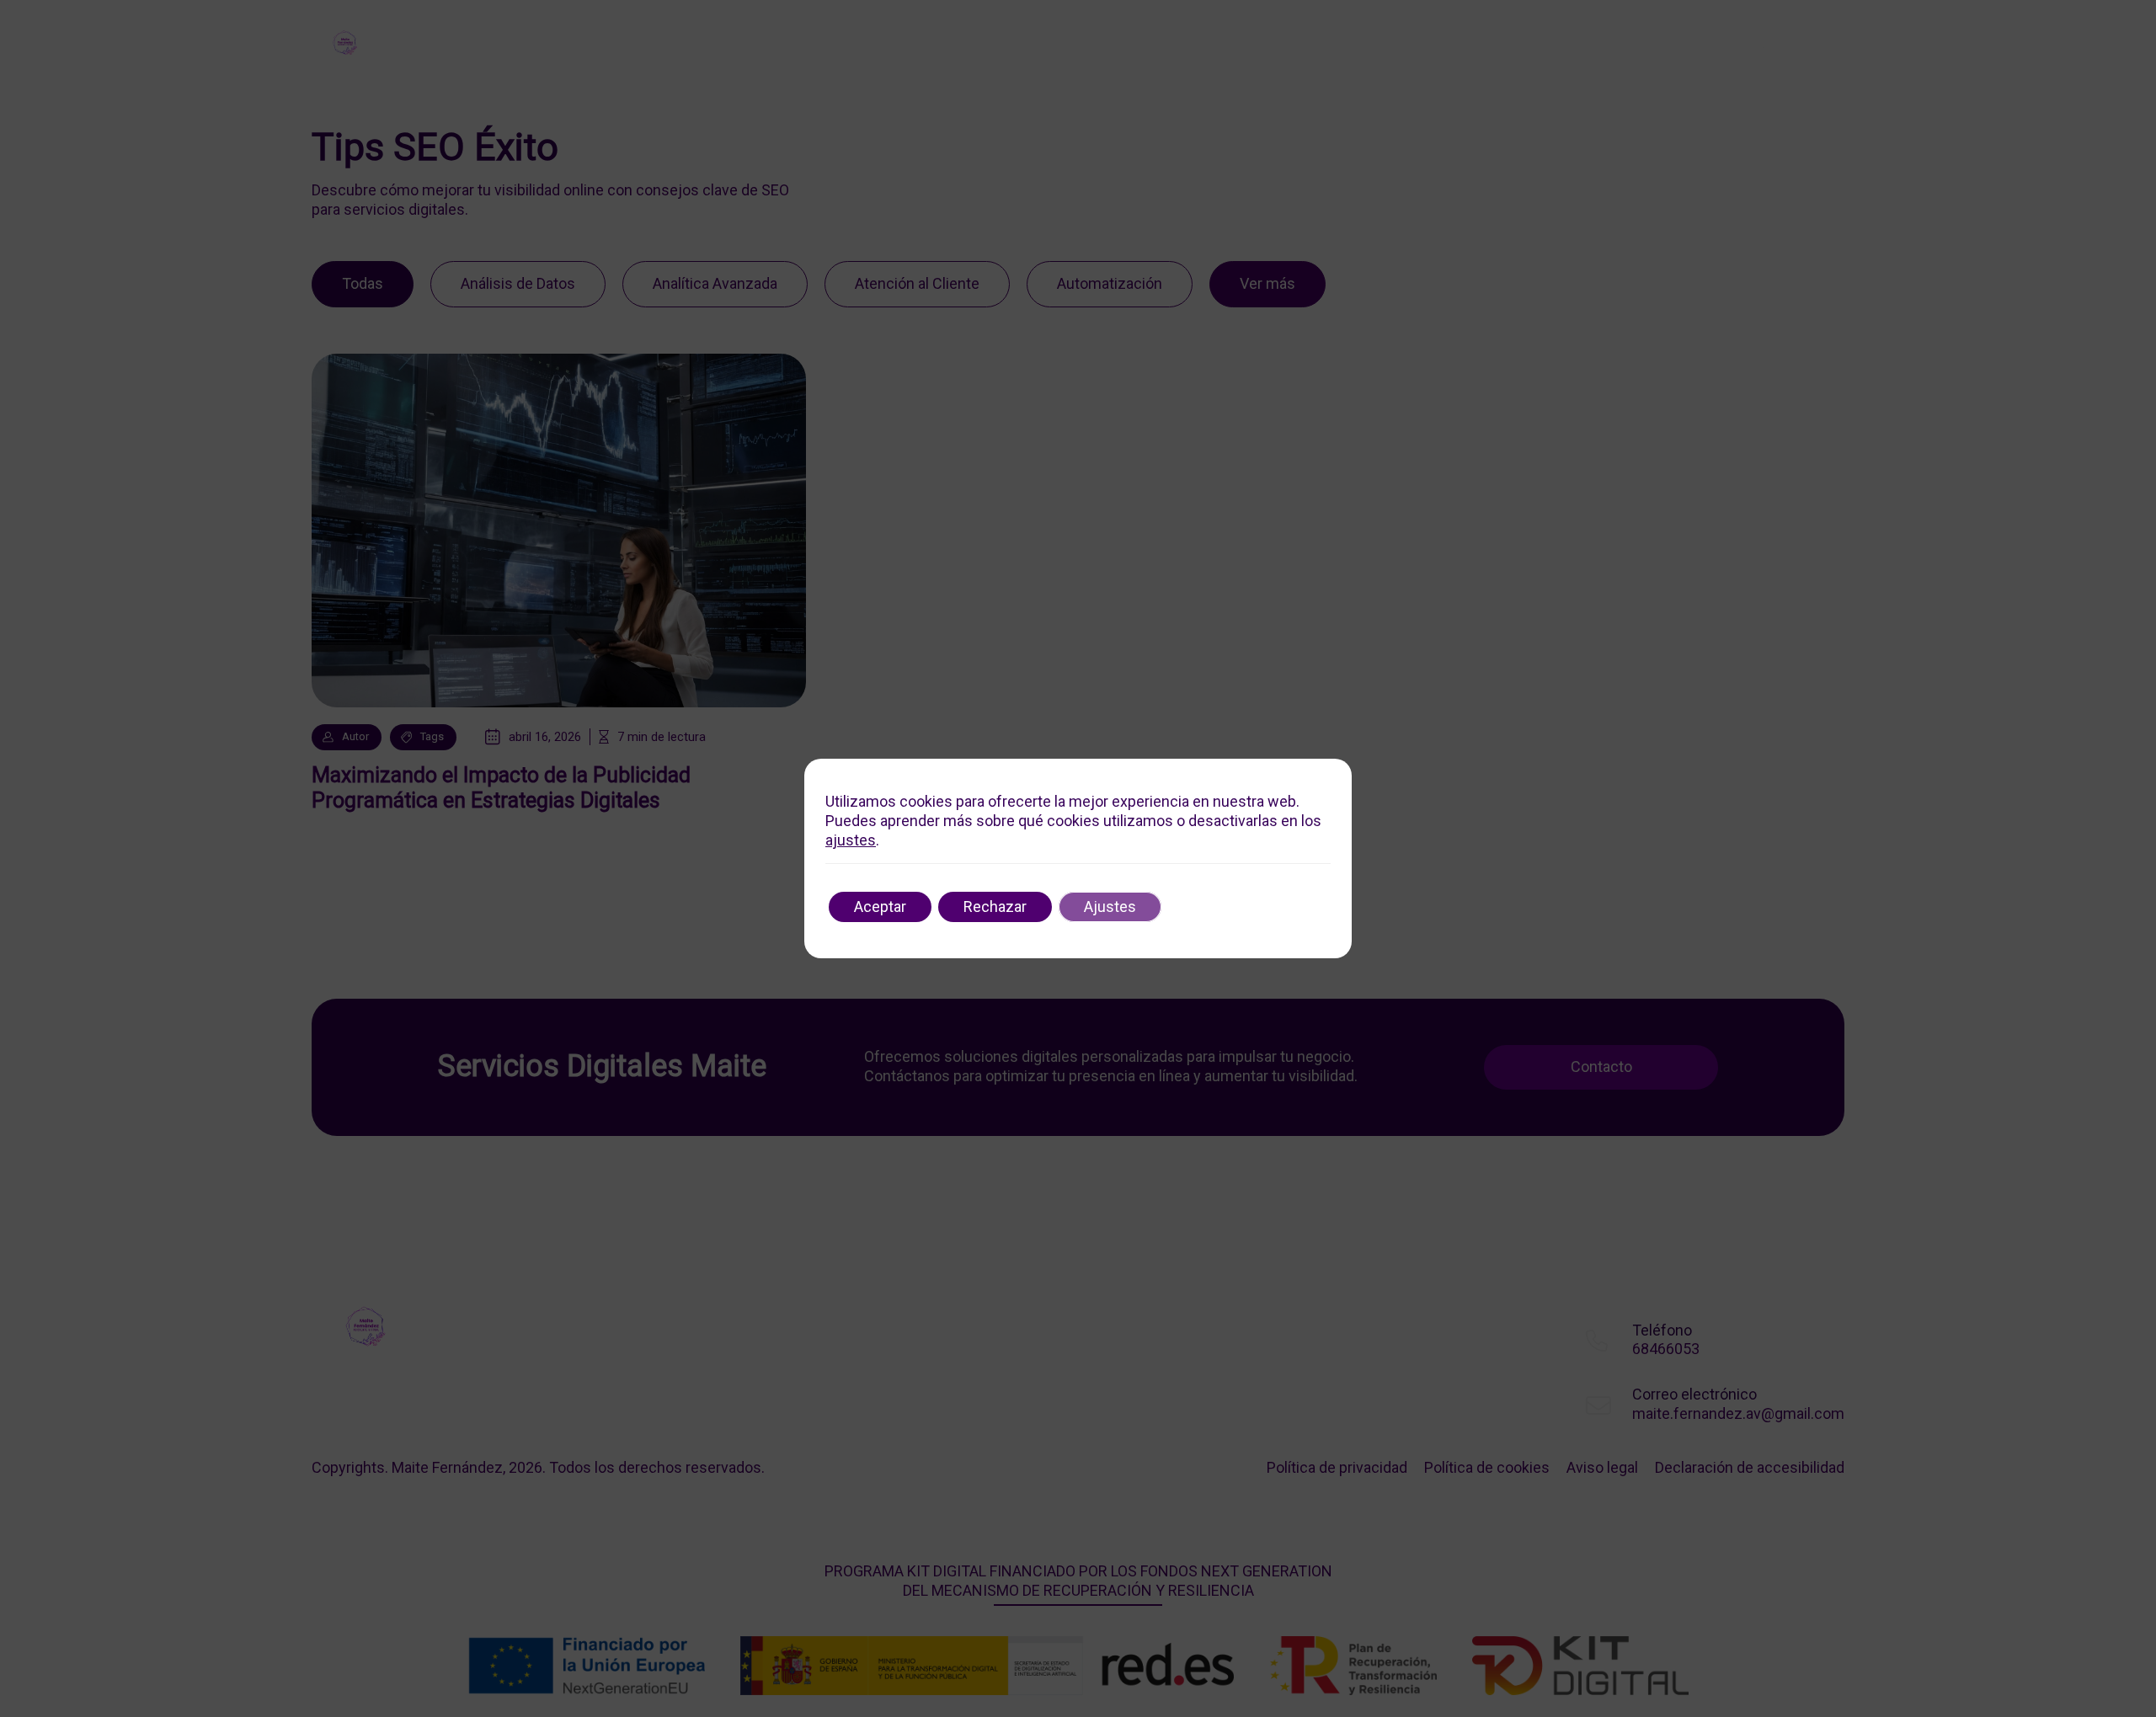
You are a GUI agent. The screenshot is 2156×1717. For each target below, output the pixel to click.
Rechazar (995, 906)
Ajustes (1110, 906)
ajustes (851, 840)
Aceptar (880, 906)
